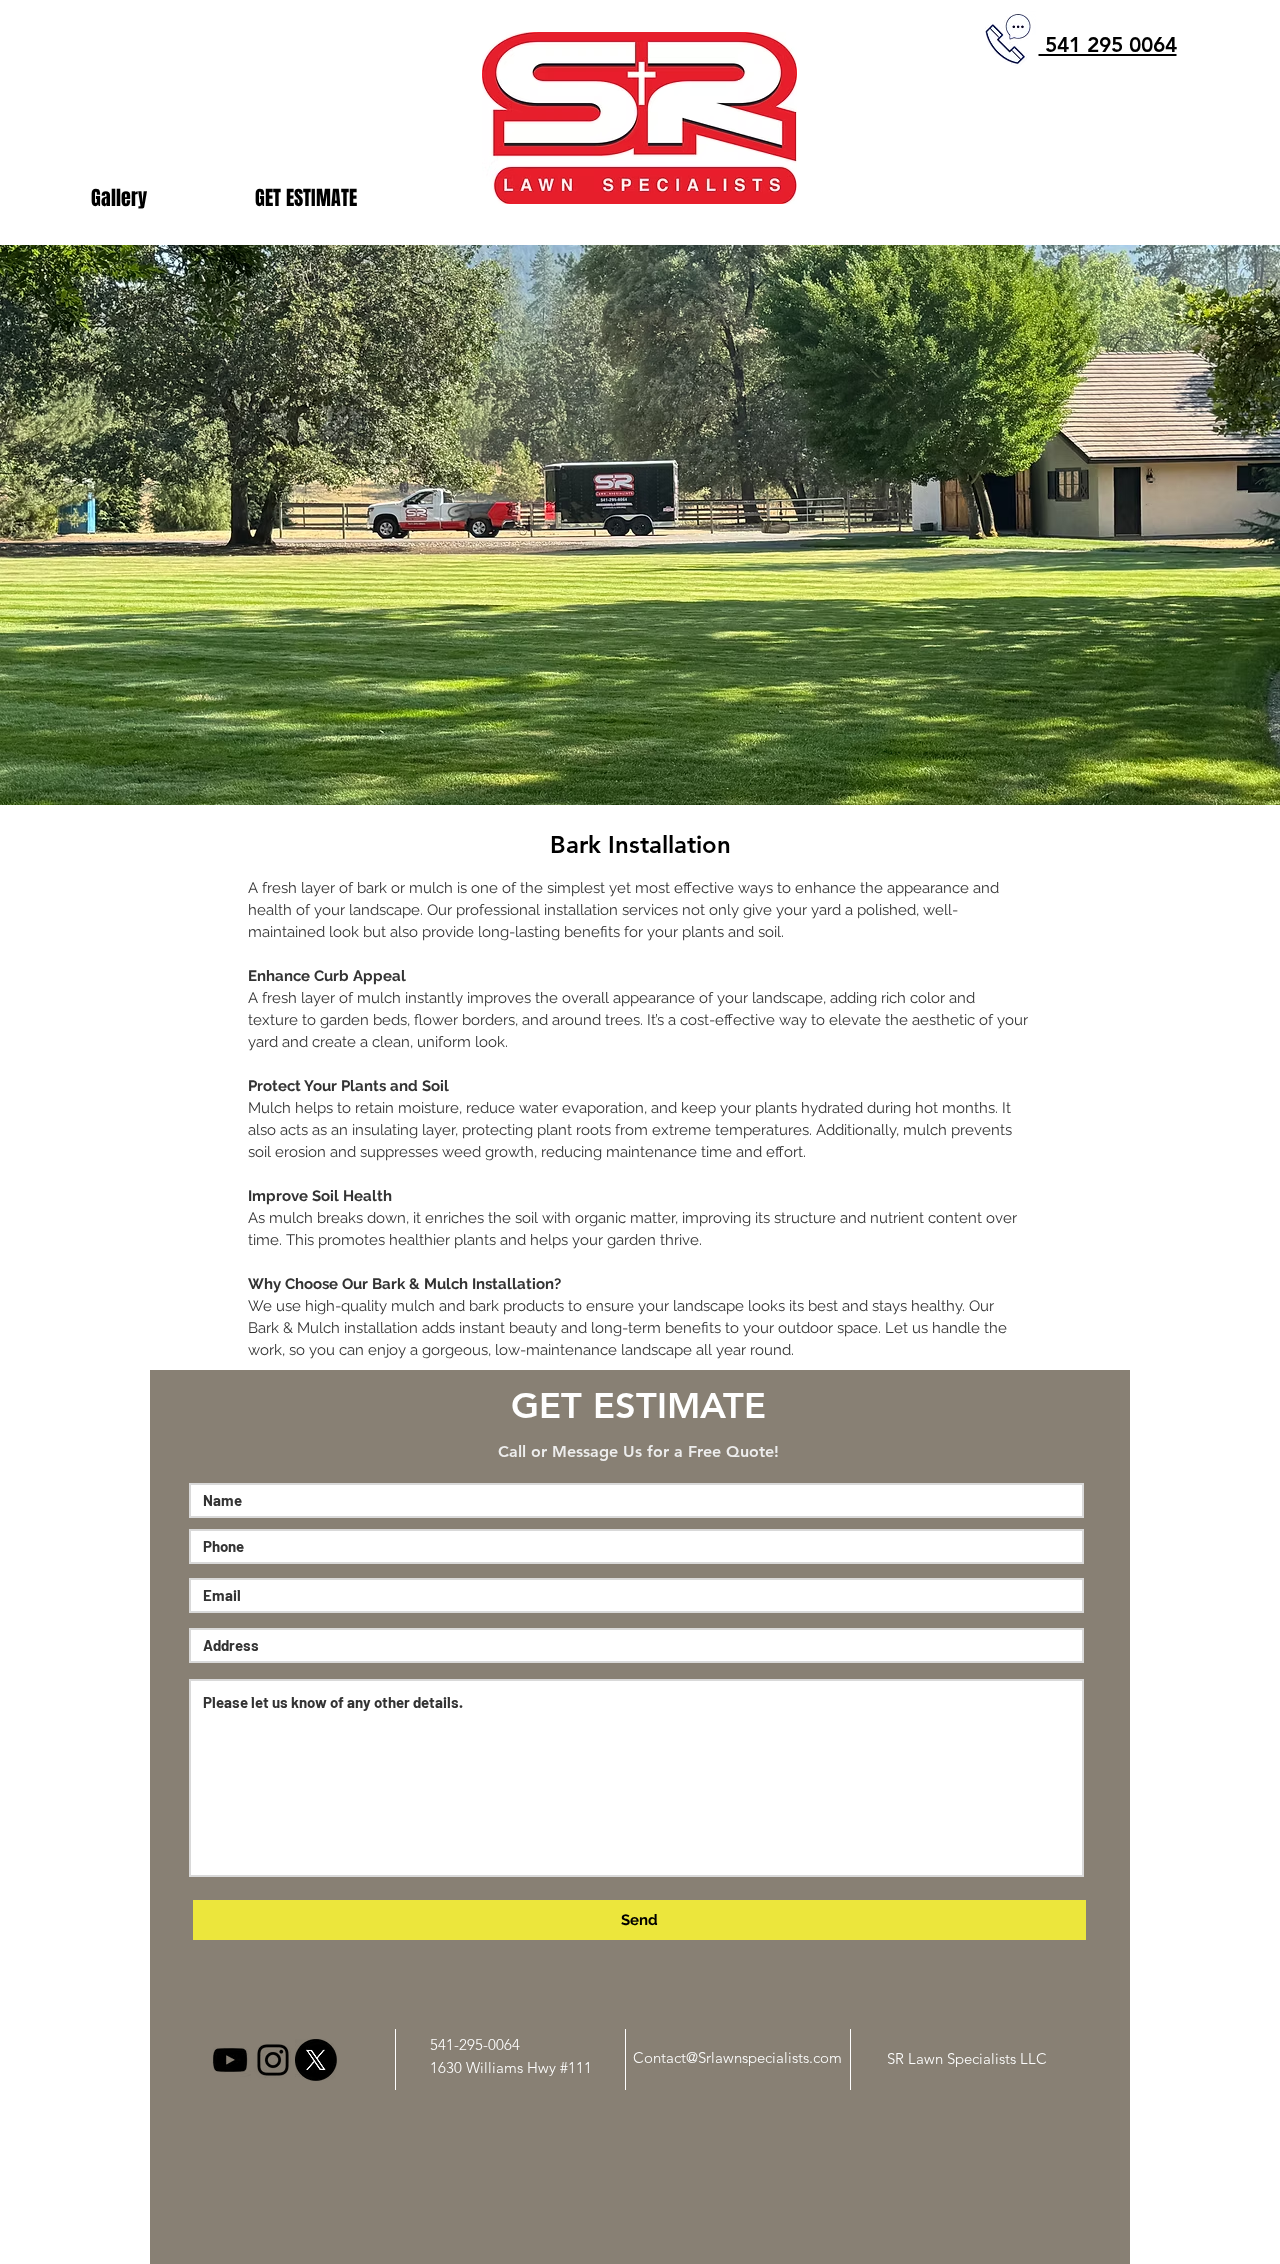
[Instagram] (273, 2060)
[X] (316, 2060)
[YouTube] (230, 2060)
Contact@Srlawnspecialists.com (737, 2057)
